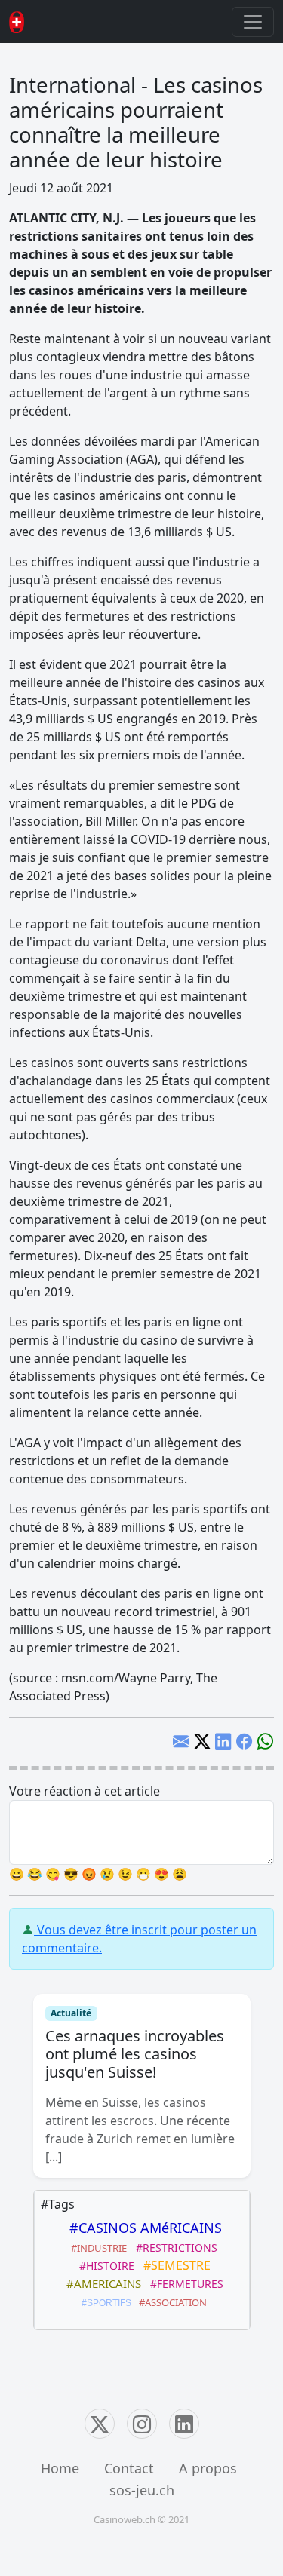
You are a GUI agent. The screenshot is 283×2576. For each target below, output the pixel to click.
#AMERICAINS (101, 2283)
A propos (208, 2468)
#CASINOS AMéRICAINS (142, 2228)
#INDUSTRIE (97, 2248)
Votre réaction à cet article (85, 1791)
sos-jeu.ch (142, 2490)
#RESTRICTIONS (174, 2248)
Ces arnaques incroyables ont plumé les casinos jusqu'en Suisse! (135, 2054)
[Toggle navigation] (253, 22)
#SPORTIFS (104, 2303)
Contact (129, 2468)
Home (60, 2468)
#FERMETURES (184, 2284)
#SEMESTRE (174, 2265)
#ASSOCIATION (171, 2302)
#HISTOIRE (104, 2266)
